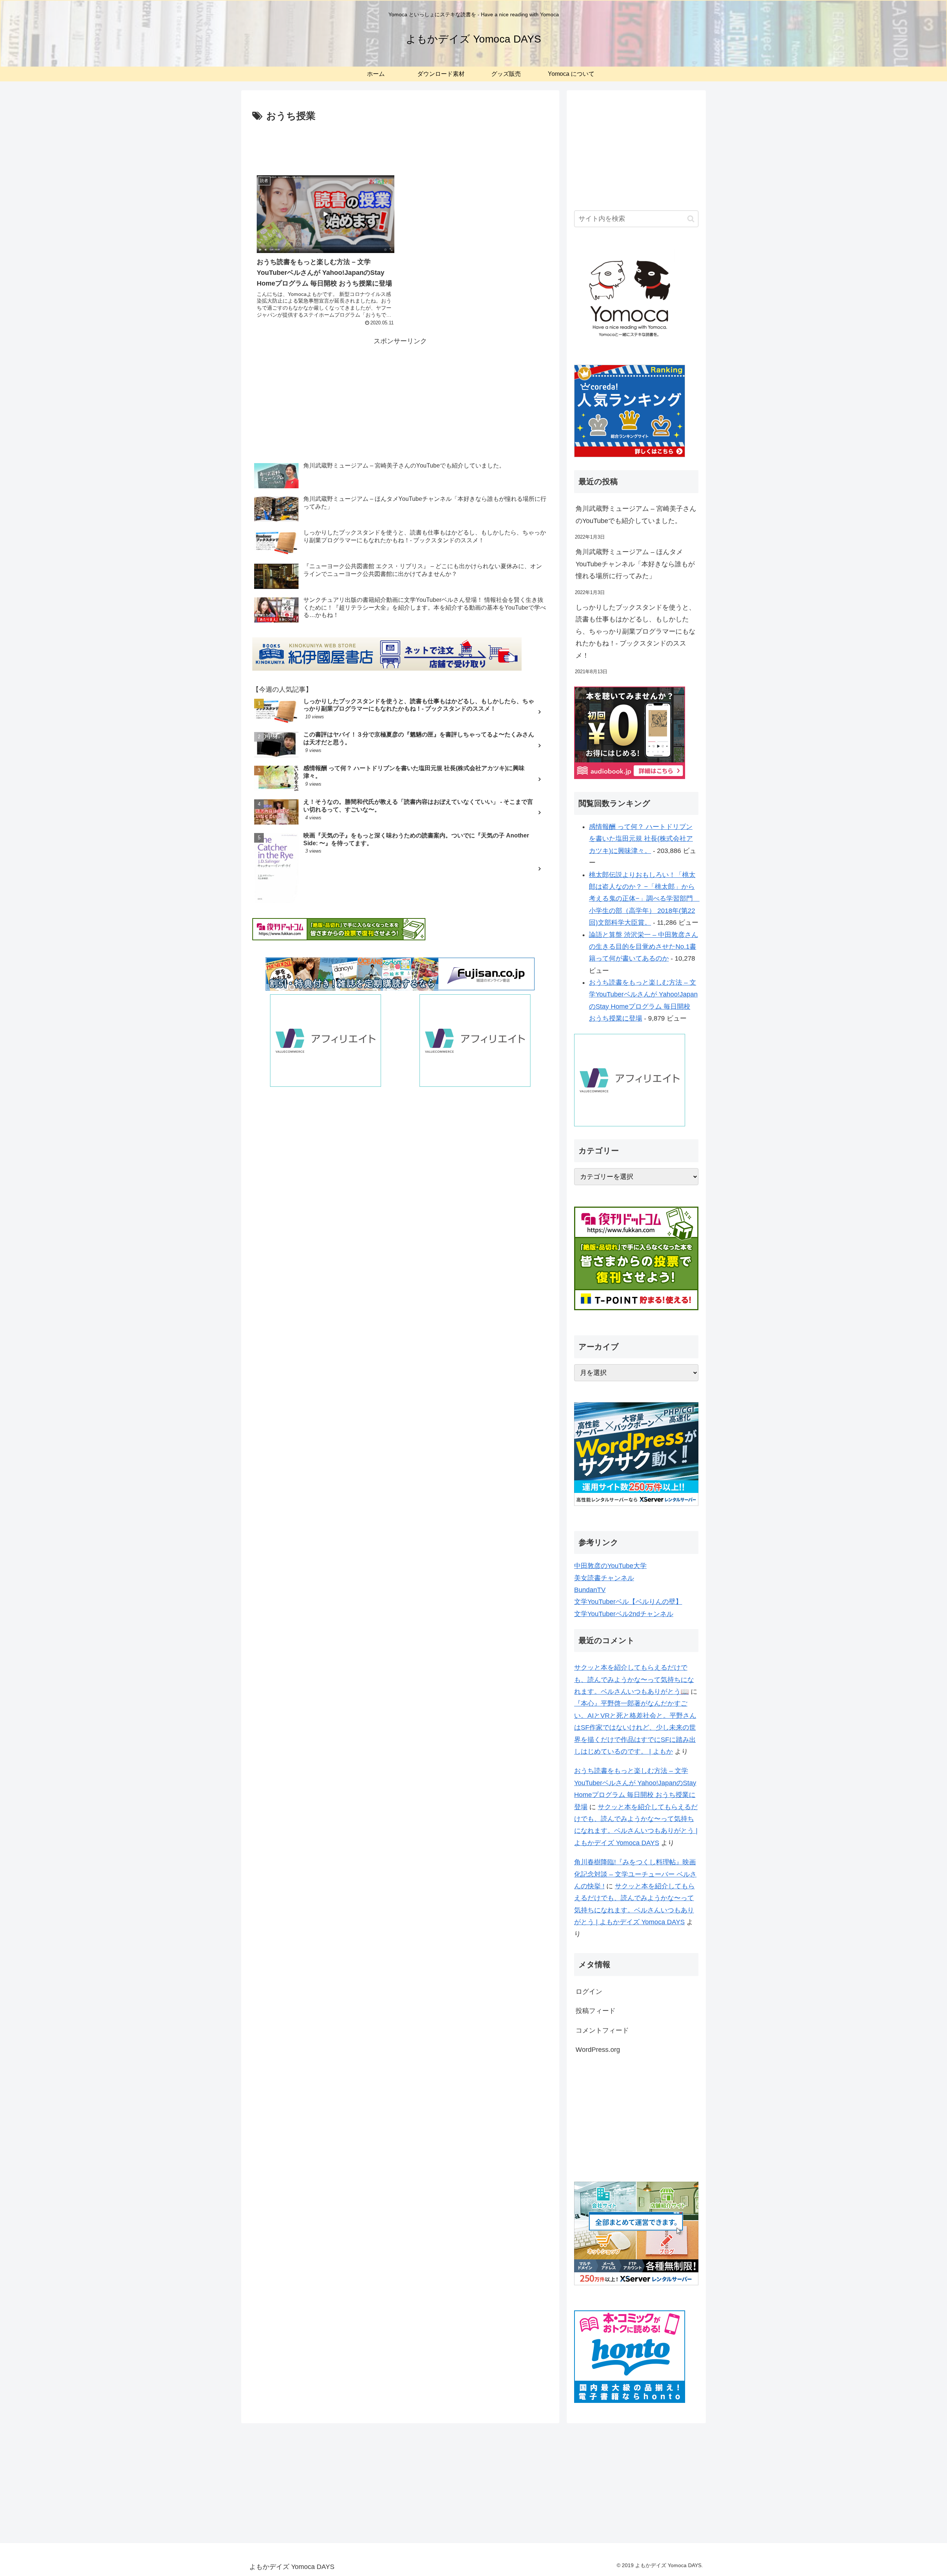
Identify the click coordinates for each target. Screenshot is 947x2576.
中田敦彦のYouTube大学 (610, 1566)
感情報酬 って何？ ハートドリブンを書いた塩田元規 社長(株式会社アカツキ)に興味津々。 (641, 839)
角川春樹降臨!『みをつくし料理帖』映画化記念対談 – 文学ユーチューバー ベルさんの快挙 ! (635, 1874)
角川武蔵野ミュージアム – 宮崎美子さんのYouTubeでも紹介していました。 (636, 515)
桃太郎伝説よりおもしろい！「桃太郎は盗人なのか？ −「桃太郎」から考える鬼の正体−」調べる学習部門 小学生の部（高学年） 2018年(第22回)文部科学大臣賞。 (644, 899)
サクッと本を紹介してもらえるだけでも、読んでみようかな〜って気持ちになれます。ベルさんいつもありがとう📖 (634, 1680)
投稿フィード (596, 2011)
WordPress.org (598, 2050)
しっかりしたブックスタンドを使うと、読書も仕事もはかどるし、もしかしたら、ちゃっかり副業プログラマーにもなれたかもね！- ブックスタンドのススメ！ (636, 631)
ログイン (589, 1992)
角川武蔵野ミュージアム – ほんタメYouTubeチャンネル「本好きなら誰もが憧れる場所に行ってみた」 (635, 564)
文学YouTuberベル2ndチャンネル (624, 1614)
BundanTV (590, 1590)
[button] (691, 219)
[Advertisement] (400, 145)
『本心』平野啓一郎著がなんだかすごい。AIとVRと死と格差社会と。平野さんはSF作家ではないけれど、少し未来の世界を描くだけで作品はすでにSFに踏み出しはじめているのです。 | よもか (635, 1727)
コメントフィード (602, 2030)
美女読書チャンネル (604, 1578)
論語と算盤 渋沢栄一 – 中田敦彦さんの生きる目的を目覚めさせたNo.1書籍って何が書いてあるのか (643, 947)
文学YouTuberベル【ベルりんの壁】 (628, 1602)
